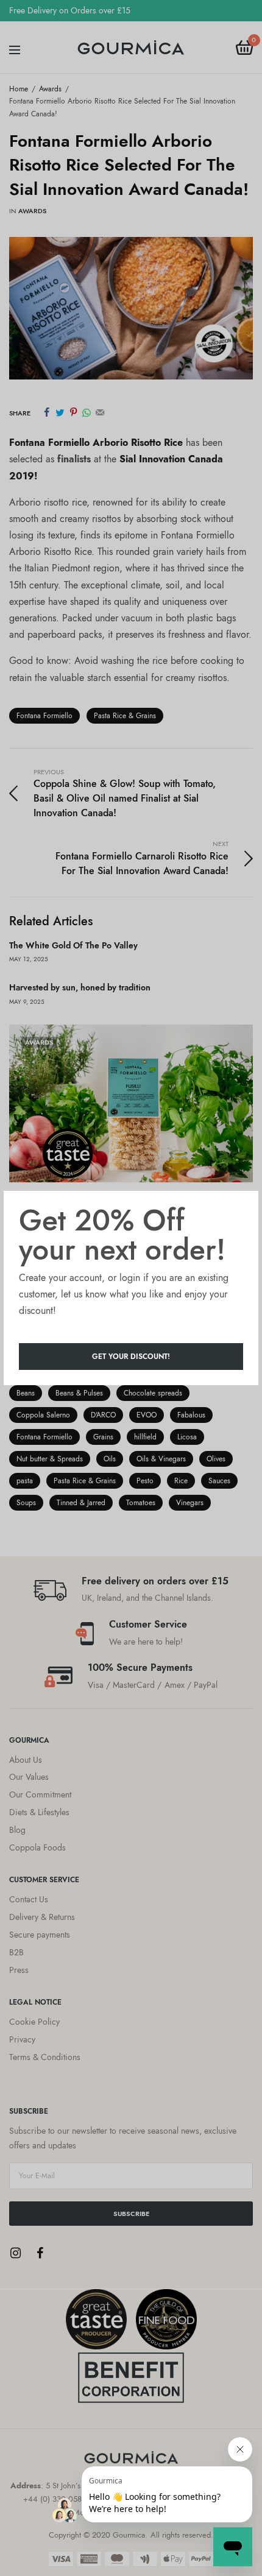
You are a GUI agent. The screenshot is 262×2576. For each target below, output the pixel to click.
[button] (131, 1357)
